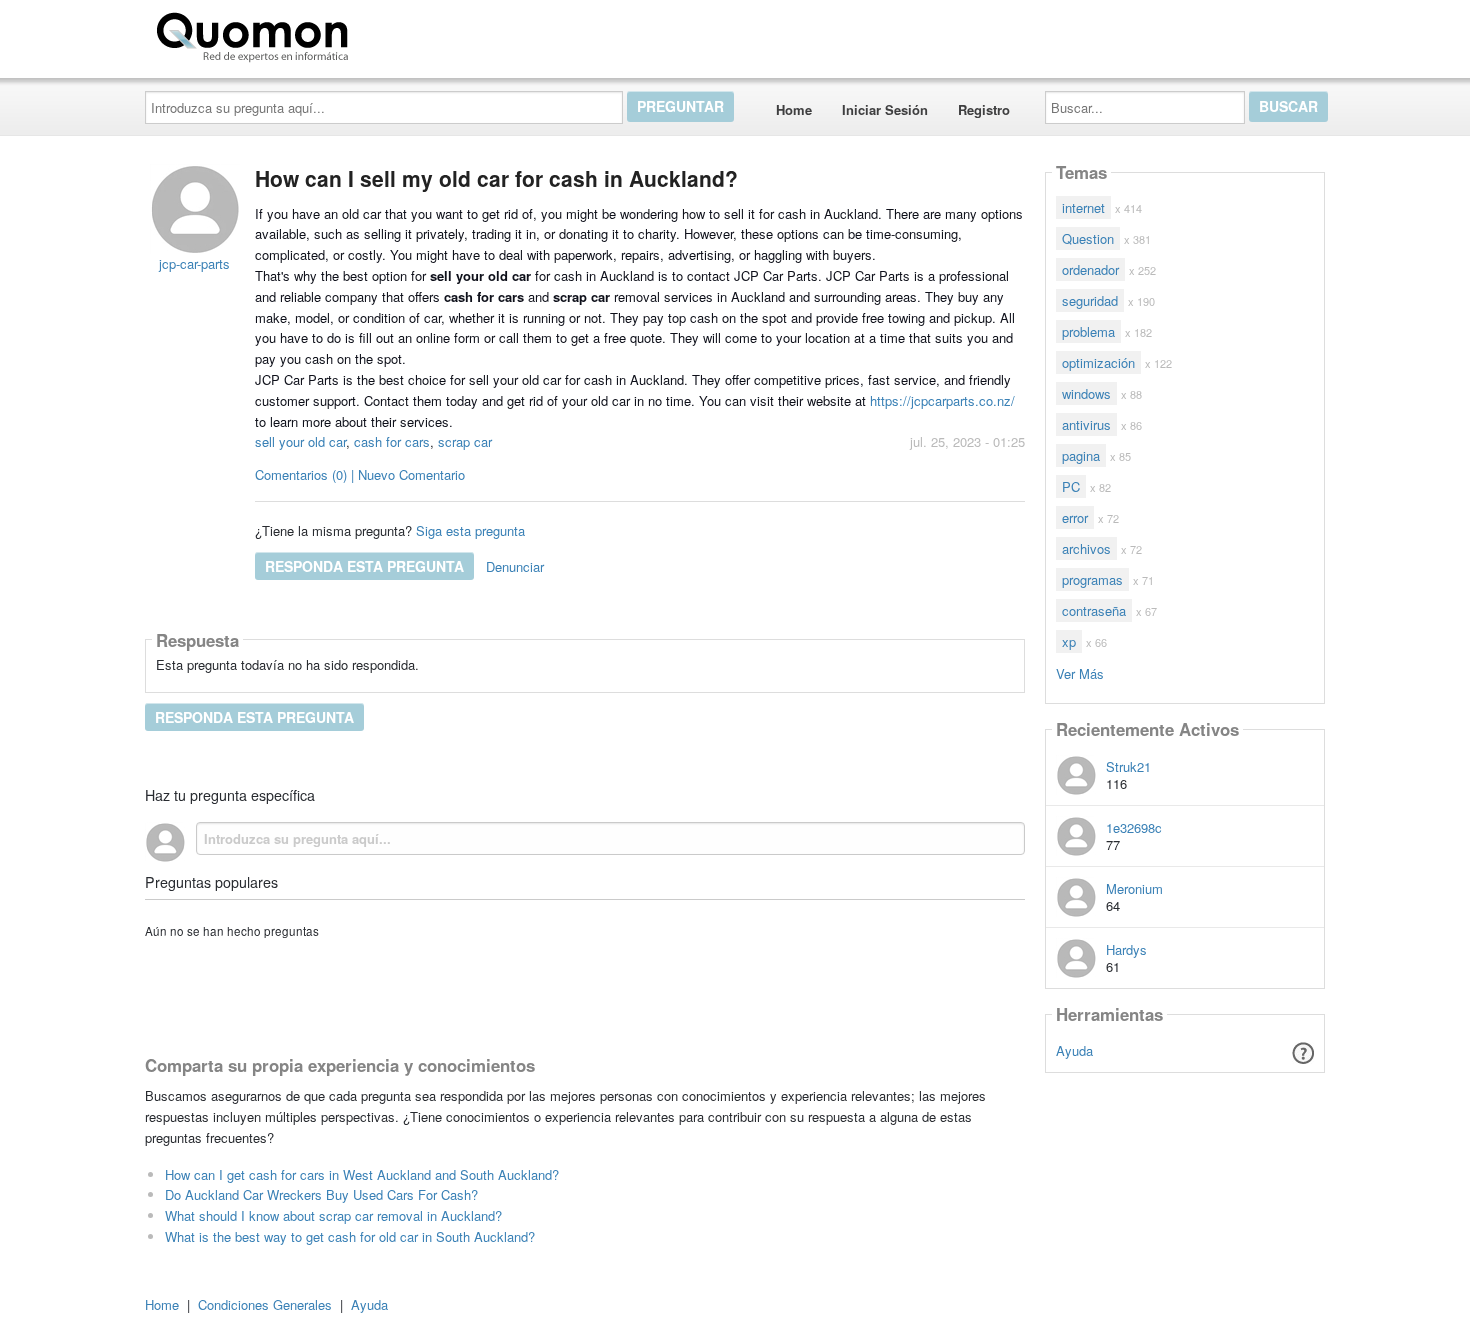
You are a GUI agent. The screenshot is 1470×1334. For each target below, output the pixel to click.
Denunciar (515, 566)
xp (1069, 641)
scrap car (465, 441)
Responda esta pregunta (364, 566)
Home (794, 109)
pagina (1081, 455)
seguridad (1090, 300)
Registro (984, 109)
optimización (1098, 362)
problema (1088, 331)
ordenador (1090, 269)
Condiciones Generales (265, 1304)
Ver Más (1080, 672)
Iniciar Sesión (885, 109)
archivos (1086, 548)
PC (1071, 486)
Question (1088, 238)
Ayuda (1074, 1050)
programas (1092, 579)
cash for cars (392, 441)
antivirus (1086, 424)
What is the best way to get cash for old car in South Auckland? (350, 1236)
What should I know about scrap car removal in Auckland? (333, 1215)
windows (1086, 393)
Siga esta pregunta (470, 530)
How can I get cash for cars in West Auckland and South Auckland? (362, 1174)
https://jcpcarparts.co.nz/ (942, 400)
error (1075, 517)
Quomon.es (419, 33)
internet (1083, 207)
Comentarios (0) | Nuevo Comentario (360, 474)
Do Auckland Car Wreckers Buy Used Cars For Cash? (321, 1194)
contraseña (1094, 610)
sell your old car (300, 441)
